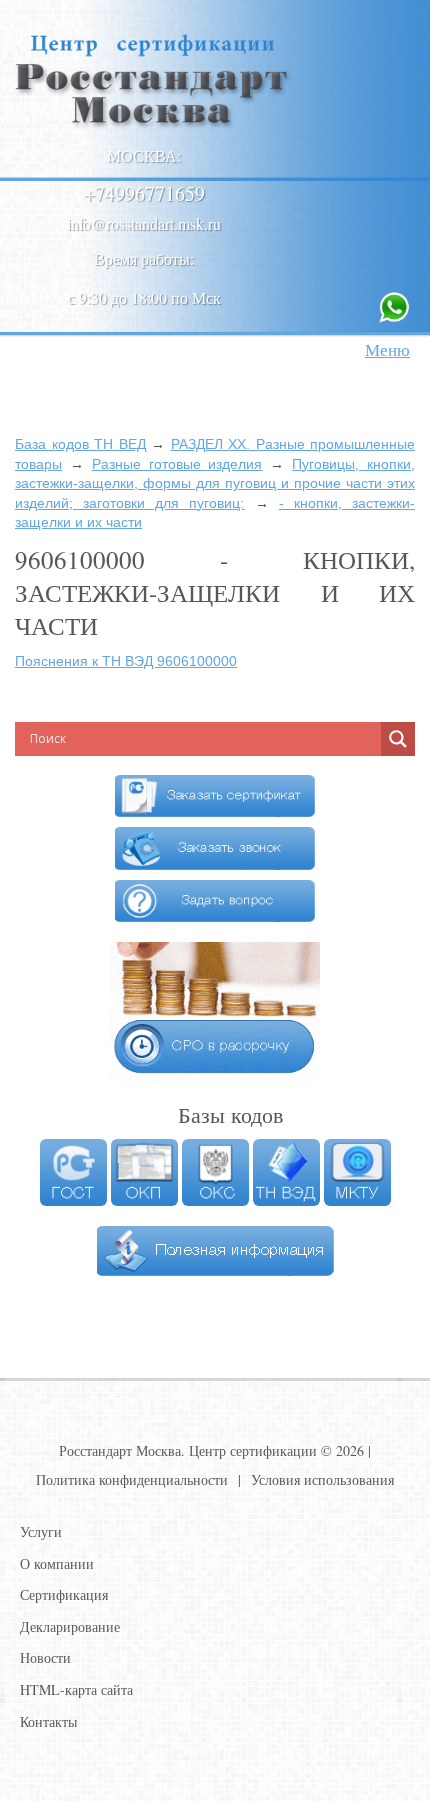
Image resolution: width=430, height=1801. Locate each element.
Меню (387, 349)
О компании (57, 1563)
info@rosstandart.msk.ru (144, 223)
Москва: (144, 155)
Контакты (48, 1721)
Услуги (41, 1531)
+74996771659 (144, 193)
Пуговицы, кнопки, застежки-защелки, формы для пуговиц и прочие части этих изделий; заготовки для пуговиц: (215, 483)
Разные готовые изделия (177, 464)
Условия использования (322, 1479)
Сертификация (64, 1594)
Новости (45, 1657)
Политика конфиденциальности (132, 1479)
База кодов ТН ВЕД (80, 444)
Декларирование (70, 1626)
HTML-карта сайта (76, 1689)
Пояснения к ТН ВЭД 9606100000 (126, 661)
